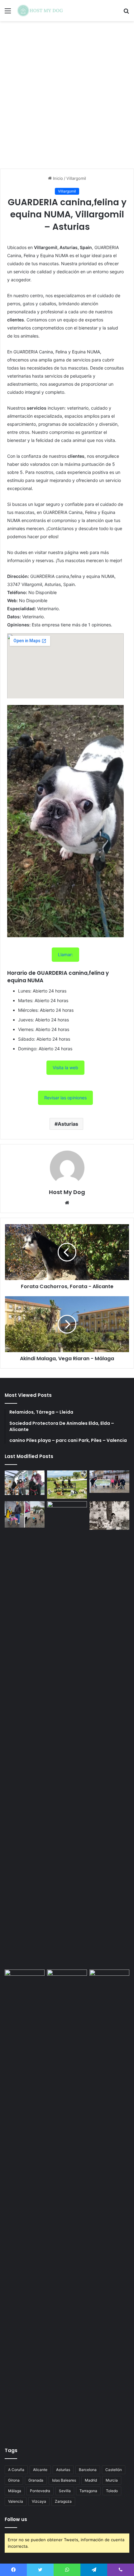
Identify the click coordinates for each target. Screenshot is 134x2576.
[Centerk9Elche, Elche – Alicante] (67, 1485)
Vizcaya (39, 2501)
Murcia (112, 2480)
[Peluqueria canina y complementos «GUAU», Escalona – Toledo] (109, 1515)
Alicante (40, 2470)
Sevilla (65, 2491)
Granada (36, 2480)
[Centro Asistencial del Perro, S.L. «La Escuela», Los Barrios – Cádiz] (25, 1514)
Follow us (16, 2519)
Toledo (112, 2491)
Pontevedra (40, 2491)
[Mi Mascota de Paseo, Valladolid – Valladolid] (25, 1483)
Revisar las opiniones (65, 1098)
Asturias (68, 1124)
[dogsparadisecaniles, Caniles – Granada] (25, 1981)
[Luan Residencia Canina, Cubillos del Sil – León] (109, 1482)
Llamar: (65, 954)
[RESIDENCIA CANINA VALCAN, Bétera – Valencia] (67, 1734)
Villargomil (76, 178)
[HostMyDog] (41, 11)
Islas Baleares (64, 2480)
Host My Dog (67, 1192)
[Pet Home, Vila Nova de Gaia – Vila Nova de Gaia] (109, 2202)
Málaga (15, 2491)
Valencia (16, 2501)
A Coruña (16, 2470)
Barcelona (88, 2470)
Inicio (57, 178)
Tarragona (88, 2491)
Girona (14, 2480)
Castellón (114, 2470)
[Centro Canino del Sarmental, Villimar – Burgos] (67, 2202)
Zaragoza (63, 2501)
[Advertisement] (67, 97)
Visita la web (65, 1068)
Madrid (91, 2480)
